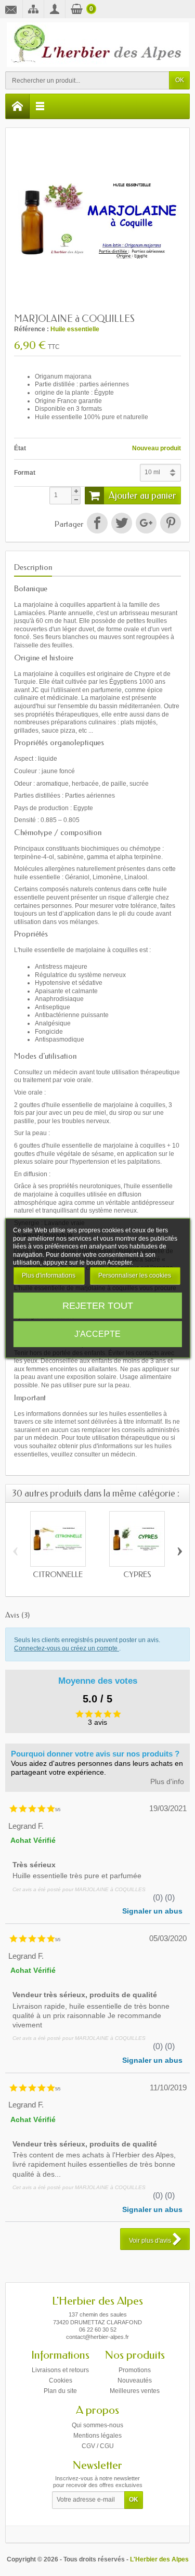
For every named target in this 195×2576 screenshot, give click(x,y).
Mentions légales (97, 2436)
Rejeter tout (98, 1305)
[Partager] (97, 523)
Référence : (31, 329)
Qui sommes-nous (97, 2425)
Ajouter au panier (142, 496)
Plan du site (60, 2391)
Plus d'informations (49, 1276)
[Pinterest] (171, 523)
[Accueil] (18, 106)
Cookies (61, 2380)
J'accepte (97, 1333)
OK (180, 80)
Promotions (135, 2370)
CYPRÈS (137, 1575)
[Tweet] (122, 523)
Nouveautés (135, 2380)
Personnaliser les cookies (135, 1276)
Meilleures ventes (135, 2391)
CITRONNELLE (58, 1575)
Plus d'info (167, 1782)
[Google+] (146, 523)
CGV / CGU (98, 2446)
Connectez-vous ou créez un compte (67, 1648)
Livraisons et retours (60, 2370)
